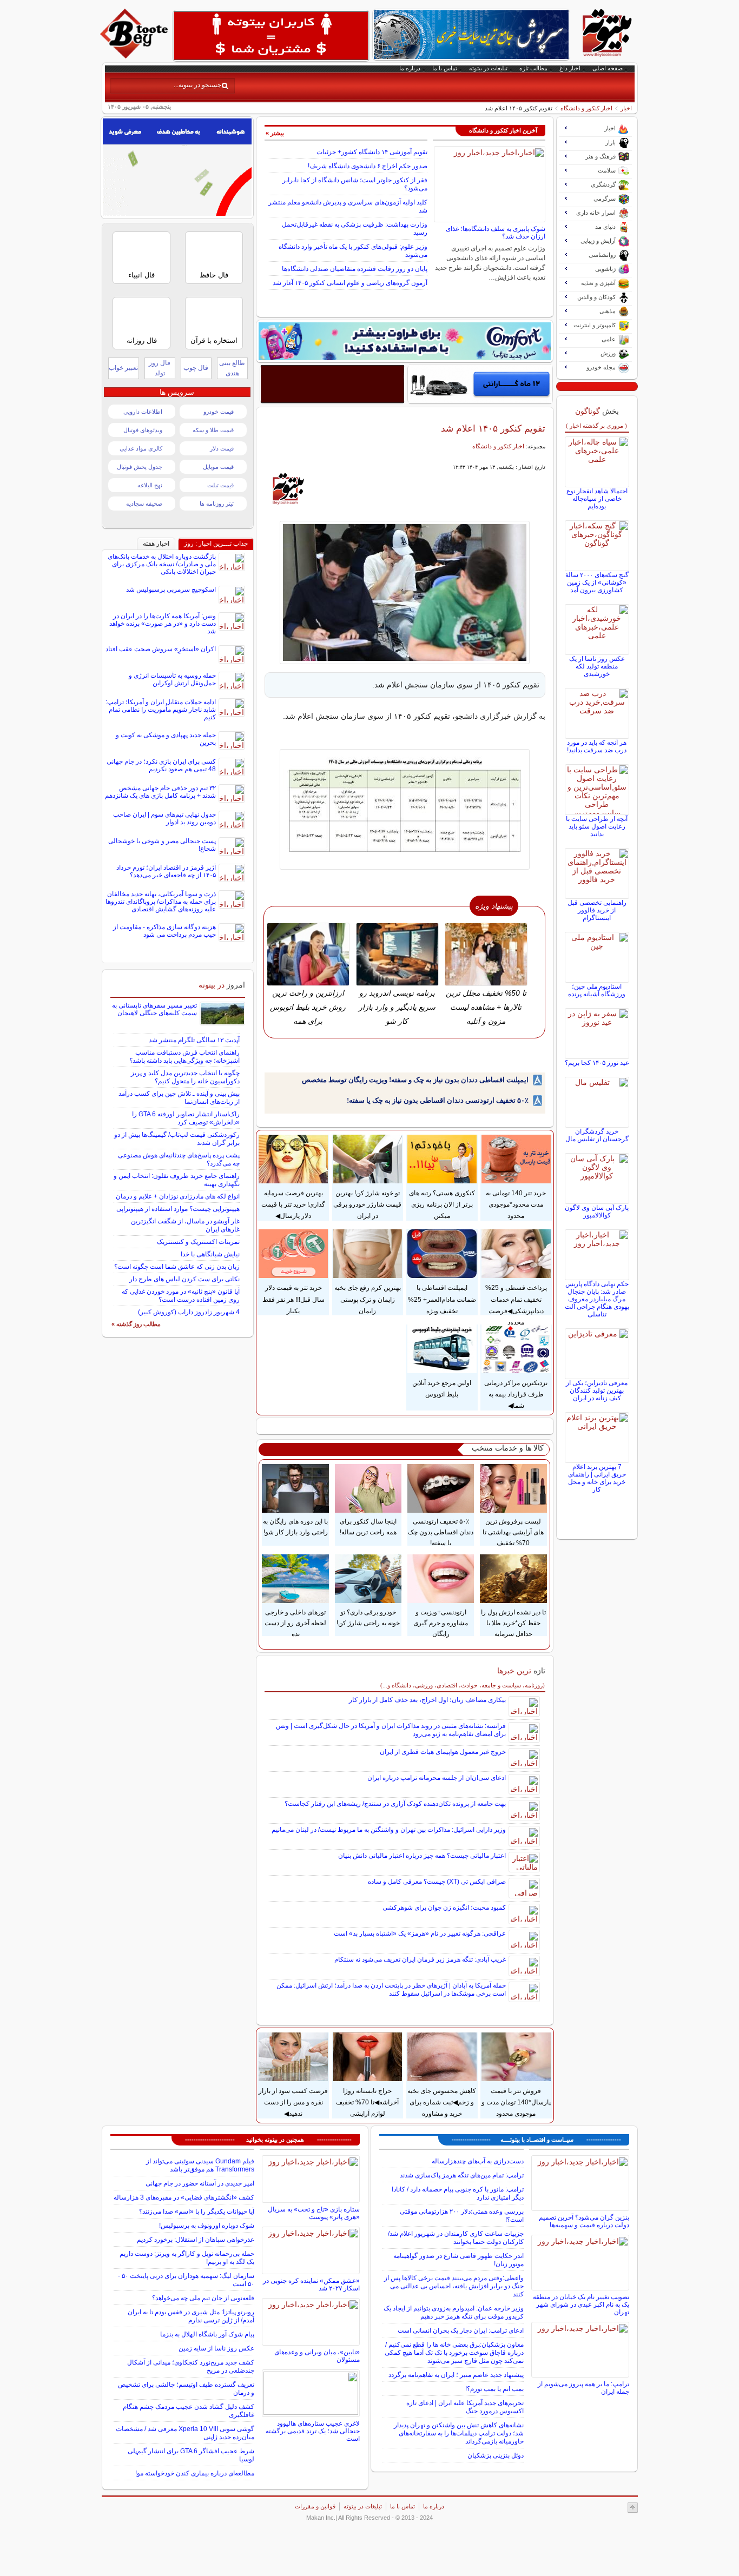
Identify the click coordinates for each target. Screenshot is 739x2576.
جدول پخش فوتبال (140, 467)
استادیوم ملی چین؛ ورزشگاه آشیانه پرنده (597, 990)
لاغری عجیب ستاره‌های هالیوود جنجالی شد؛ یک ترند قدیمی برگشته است (313, 2431)
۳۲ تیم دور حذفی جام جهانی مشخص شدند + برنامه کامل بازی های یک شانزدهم (160, 792)
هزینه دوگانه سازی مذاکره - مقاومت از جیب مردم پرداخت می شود (164, 931)
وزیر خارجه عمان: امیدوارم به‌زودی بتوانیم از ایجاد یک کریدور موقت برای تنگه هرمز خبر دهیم (454, 2312)
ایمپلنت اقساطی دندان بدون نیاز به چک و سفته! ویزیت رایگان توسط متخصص (415, 1080)
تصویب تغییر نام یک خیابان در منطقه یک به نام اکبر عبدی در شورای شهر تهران (581, 2305)
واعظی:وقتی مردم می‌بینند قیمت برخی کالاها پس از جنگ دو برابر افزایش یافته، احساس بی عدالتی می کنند (454, 2286)
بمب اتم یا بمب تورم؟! (494, 2389)
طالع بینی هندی (232, 368)
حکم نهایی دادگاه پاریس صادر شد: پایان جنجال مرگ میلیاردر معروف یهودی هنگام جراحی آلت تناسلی (597, 1299)
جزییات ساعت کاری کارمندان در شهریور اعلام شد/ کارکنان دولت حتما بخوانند (456, 2238)
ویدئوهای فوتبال (143, 430)
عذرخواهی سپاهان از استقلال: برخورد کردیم (196, 2240)
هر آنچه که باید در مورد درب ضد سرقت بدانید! (597, 746)
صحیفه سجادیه (144, 504)
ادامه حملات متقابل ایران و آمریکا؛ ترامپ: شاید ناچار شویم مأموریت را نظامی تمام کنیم (161, 710)
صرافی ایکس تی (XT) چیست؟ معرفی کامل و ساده (437, 1882)
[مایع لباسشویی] (405, 341)
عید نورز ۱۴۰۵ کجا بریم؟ (597, 1063)
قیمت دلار (222, 448)
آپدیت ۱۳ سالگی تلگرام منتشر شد (194, 1040)
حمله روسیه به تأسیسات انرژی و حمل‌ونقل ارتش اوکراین (172, 679)
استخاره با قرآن (214, 340)
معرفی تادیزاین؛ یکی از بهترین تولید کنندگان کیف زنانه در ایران (597, 1390)
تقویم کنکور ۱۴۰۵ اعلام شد (493, 428)
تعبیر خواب (123, 368)
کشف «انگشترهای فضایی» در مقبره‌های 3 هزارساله (184, 2197)
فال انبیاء (141, 275)
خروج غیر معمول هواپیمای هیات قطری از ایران (443, 1752)
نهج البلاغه (150, 485)
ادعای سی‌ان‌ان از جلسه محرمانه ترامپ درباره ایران (437, 1778)
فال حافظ (214, 275)
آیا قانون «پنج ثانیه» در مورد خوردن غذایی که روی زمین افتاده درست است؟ (181, 1296)
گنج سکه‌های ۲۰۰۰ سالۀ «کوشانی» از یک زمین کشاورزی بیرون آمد (597, 582)
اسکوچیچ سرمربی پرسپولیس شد (171, 590)
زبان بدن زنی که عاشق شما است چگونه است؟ (177, 1267)
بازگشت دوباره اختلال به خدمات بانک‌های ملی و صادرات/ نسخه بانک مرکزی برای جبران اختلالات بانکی (162, 564)
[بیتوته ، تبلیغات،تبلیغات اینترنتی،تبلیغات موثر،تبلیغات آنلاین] (271, 36)
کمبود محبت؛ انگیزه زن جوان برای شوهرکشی (444, 1908)
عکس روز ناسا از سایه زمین (216, 2348)
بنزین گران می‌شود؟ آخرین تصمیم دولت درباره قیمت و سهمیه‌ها (584, 2221)
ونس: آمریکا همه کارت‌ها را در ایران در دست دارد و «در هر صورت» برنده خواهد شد (163, 624)
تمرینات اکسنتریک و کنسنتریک (198, 1242)
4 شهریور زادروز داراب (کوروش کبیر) (189, 1312)
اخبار (626, 108)
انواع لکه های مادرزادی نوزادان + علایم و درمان (178, 1196)
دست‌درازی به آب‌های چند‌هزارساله (478, 2161)
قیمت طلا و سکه (213, 430)
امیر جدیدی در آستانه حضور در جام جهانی (200, 2183)
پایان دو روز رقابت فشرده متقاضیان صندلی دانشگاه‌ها (355, 269)
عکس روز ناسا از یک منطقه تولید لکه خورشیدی (597, 666)
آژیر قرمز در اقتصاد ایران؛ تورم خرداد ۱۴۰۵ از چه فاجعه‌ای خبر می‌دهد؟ (166, 871)
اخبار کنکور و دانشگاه (586, 108)
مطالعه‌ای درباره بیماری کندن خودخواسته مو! (195, 2473)
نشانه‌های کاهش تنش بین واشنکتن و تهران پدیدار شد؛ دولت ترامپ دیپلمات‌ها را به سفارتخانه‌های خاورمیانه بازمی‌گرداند (459, 2433)
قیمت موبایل (218, 467)
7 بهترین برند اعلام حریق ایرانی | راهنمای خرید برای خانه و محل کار (597, 1478)
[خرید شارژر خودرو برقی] (480, 384)
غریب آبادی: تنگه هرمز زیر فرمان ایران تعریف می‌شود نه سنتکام (420, 1959)
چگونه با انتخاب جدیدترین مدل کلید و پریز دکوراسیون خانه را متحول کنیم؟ (185, 1077)
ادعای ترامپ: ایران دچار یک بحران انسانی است (461, 2330)
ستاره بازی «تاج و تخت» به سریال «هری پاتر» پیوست (314, 2213)
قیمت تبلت (220, 485)
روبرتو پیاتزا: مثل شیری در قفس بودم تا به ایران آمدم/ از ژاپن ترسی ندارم (191, 2316)
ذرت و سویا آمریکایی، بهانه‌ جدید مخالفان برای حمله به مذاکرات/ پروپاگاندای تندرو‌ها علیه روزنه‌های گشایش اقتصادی (161, 902)
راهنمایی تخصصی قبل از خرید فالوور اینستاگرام (597, 910)
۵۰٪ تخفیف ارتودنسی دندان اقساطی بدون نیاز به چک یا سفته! (438, 1100)
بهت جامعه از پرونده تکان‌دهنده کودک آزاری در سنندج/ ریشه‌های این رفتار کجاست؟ (395, 1804)
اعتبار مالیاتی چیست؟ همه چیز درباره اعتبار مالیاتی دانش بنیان (422, 1856)
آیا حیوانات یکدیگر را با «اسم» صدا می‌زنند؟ (197, 2211)
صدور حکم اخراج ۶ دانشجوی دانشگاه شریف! (368, 166)
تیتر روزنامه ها (217, 504)
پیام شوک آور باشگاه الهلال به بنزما (207, 2334)
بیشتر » (275, 133)
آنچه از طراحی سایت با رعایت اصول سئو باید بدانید (597, 826)
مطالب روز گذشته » (136, 1324)
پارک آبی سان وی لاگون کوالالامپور (597, 1211)
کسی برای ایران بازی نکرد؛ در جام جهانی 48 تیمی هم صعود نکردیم (161, 765)
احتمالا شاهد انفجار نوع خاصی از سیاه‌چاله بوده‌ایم (597, 499)
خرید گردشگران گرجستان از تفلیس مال (597, 1135)
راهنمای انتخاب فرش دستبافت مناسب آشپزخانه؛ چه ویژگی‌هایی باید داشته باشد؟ (184, 1057)
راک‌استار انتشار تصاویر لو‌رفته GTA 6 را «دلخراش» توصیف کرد (186, 1118)
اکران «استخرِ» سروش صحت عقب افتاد (161, 649)
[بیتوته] (135, 56)
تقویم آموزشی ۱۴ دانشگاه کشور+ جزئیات (372, 152)
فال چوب (196, 368)
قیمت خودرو (219, 412)
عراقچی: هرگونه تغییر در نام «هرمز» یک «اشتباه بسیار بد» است (420, 1933)
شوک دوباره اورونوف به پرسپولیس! (207, 2226)
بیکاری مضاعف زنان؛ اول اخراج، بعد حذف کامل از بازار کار (427, 1700)
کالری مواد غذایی (141, 448)
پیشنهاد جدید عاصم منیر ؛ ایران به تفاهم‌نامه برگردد (456, 2375)
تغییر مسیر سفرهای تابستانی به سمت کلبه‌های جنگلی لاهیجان (154, 1009)
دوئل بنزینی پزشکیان (496, 2455)
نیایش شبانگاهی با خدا (210, 1254)
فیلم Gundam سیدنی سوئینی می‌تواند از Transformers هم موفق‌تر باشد (200, 2165)
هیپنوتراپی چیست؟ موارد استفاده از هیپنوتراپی (178, 1209)
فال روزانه (142, 340)
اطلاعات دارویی (143, 412)
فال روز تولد (160, 368)
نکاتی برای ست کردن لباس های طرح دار (184, 1279)
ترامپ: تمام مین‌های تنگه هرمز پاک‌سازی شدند (462, 2175)
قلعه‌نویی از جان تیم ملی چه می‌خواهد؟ (203, 2298)
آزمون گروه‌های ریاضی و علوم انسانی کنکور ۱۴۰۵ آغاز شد (350, 283)
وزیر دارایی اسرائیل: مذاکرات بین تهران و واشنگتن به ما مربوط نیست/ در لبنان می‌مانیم (389, 1830)
